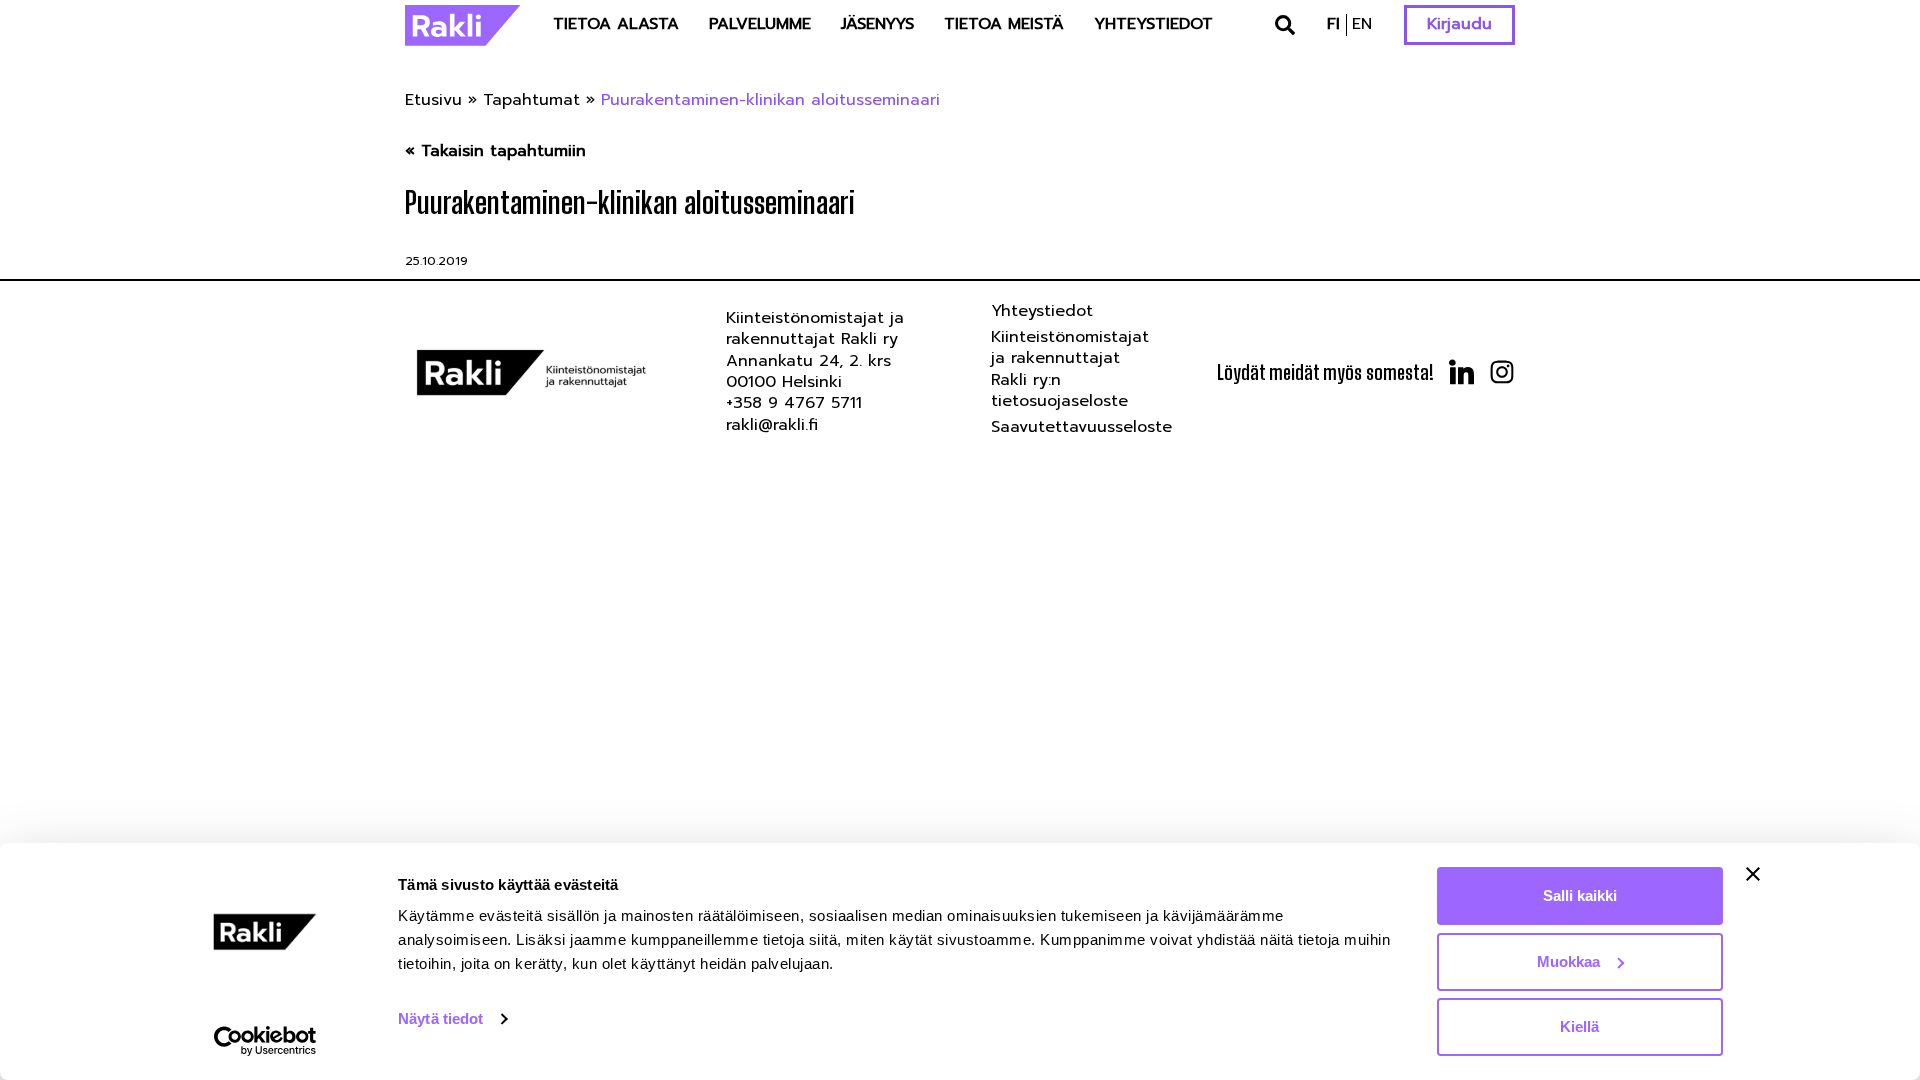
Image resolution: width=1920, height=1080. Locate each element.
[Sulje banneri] (1753, 874)
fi (1333, 24)
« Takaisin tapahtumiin (495, 151)
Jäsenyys (877, 24)
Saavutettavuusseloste (1081, 427)
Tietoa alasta (616, 24)
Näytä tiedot (440, 1018)
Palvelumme (760, 24)
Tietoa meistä (1004, 24)
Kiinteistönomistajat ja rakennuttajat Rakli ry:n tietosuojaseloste (1070, 369)
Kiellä (1579, 1026)
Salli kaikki (1580, 895)
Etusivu (433, 100)
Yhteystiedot (1153, 24)
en (1362, 24)
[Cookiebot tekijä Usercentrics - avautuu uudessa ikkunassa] (265, 1041)
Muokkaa (1568, 961)
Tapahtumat (531, 100)
